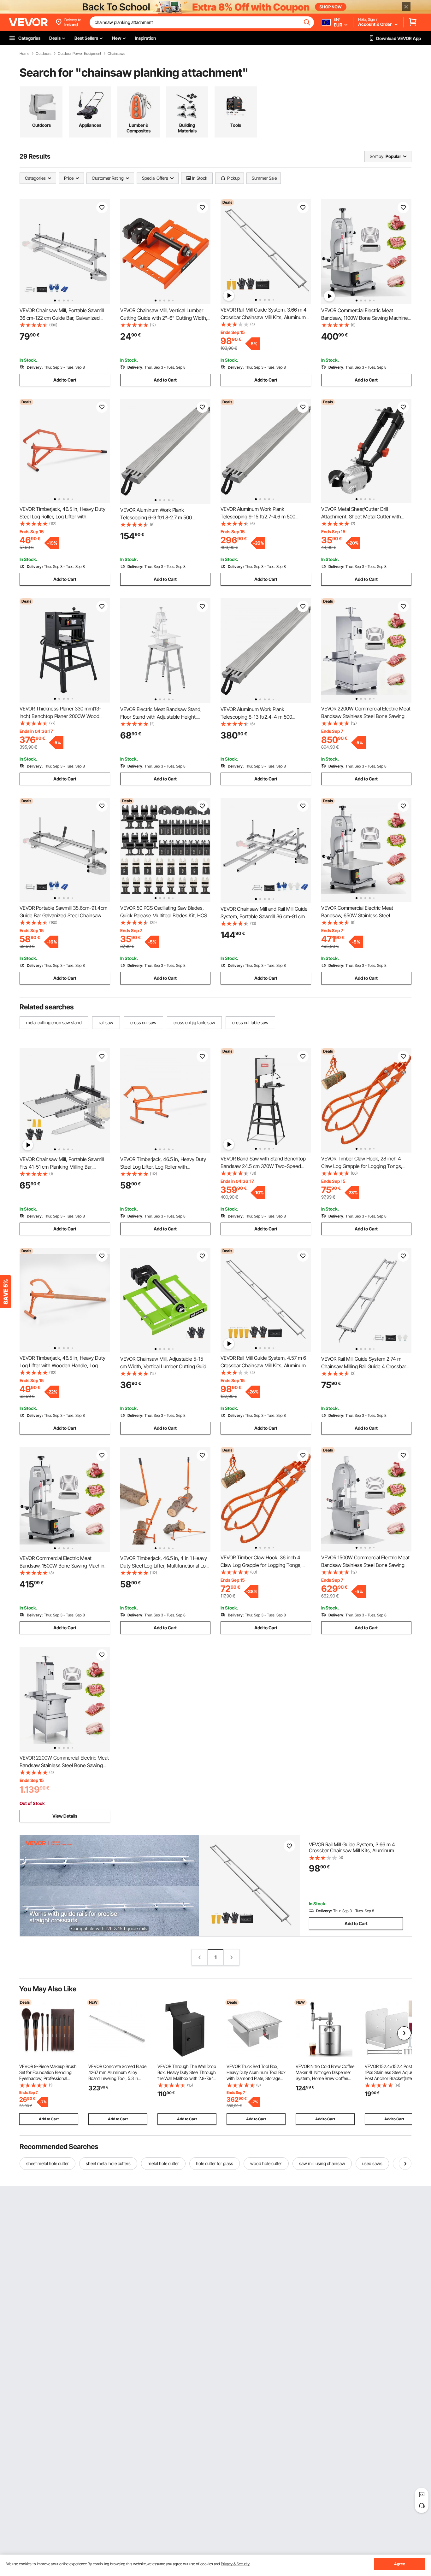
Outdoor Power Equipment (80, 54)
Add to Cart (65, 380)
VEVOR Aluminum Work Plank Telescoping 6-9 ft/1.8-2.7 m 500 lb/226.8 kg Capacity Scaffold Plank (158, 517)
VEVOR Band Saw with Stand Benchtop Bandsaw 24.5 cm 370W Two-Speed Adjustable (263, 1166)
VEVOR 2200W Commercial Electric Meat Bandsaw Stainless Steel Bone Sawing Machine (366, 716)
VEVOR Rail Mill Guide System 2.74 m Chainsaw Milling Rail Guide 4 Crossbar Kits (364, 1366)
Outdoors (44, 54)
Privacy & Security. (236, 2564)
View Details (65, 1816)
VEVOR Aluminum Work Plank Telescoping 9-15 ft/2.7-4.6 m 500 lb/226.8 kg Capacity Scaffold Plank (259, 517)
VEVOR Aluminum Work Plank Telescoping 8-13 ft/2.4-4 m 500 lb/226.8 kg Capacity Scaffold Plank (259, 717)
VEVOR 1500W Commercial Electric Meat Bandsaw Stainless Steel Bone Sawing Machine (365, 1565)
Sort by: (377, 156)
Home (24, 54)
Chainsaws (116, 54)
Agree (400, 2564)
